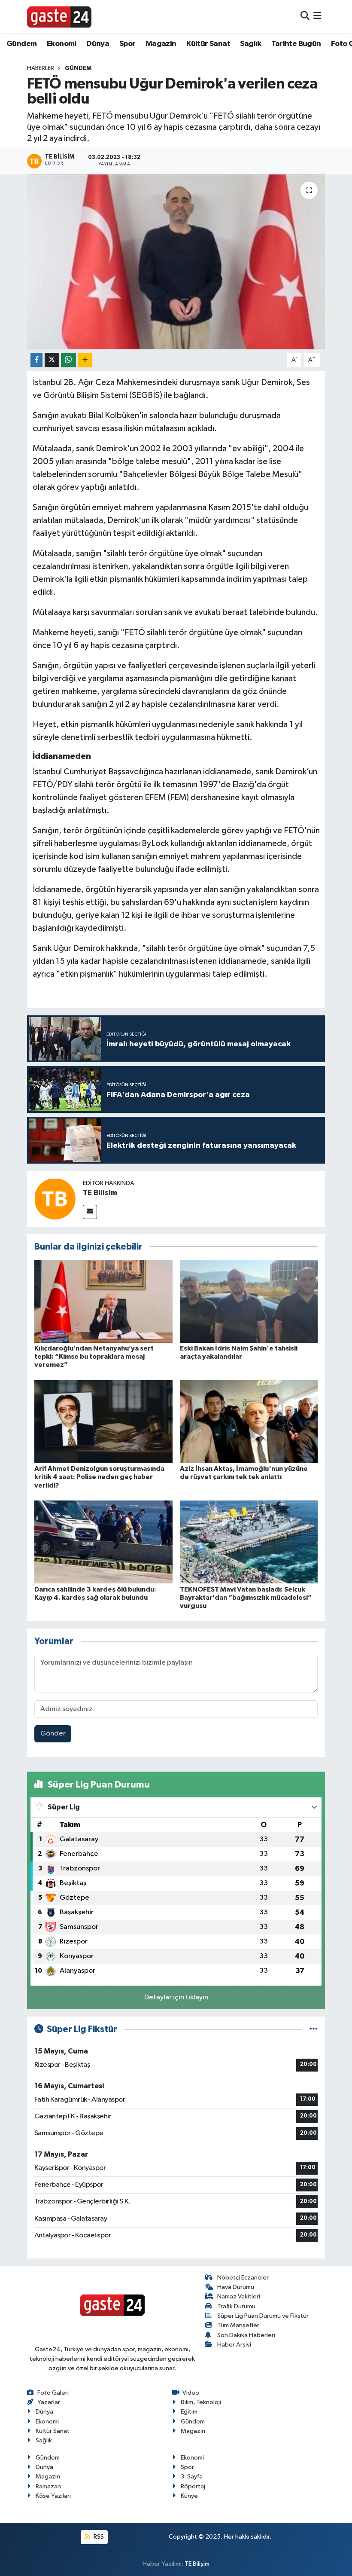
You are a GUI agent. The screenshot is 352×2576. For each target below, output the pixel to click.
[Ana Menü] (317, 17)
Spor (127, 44)
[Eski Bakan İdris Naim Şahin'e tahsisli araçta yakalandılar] (249, 1301)
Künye (189, 2496)
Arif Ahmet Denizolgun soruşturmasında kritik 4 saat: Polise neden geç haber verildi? (99, 1477)
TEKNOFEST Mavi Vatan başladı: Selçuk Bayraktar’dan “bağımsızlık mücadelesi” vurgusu (246, 1598)
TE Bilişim (197, 2564)
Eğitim (189, 2412)
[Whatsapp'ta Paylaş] (68, 360)
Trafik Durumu (236, 2306)
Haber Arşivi (234, 2345)
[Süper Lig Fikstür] (314, 2029)
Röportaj (193, 2486)
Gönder (53, 1734)
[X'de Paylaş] (52, 360)
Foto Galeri (53, 2393)
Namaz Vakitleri (239, 2296)
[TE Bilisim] (55, 1199)
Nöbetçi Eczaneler (243, 2278)
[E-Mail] (90, 1212)
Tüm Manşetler (238, 2325)
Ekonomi (62, 44)
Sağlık (250, 44)
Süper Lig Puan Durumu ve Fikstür (263, 2316)
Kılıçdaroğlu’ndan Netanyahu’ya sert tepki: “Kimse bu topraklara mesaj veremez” (94, 1357)
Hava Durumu (236, 2287)
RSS (98, 2537)
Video (191, 2393)
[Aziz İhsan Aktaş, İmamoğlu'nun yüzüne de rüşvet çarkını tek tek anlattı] (249, 1422)
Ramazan (48, 2486)
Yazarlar (49, 2402)
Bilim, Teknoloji (201, 2402)
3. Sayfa (192, 2477)
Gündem (21, 44)
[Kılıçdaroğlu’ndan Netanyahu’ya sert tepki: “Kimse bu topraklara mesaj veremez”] (103, 1301)
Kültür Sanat (208, 44)
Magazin (161, 44)
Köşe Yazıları (53, 2496)
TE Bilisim (100, 1193)
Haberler (41, 68)
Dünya (98, 44)
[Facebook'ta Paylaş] (36, 360)
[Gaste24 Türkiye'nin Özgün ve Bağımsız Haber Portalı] (59, 16)
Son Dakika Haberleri (246, 2335)
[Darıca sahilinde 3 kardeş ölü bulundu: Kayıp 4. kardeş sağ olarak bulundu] (103, 1542)
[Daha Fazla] (85, 360)
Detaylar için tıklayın (176, 1997)
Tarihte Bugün (296, 44)
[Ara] (305, 17)
